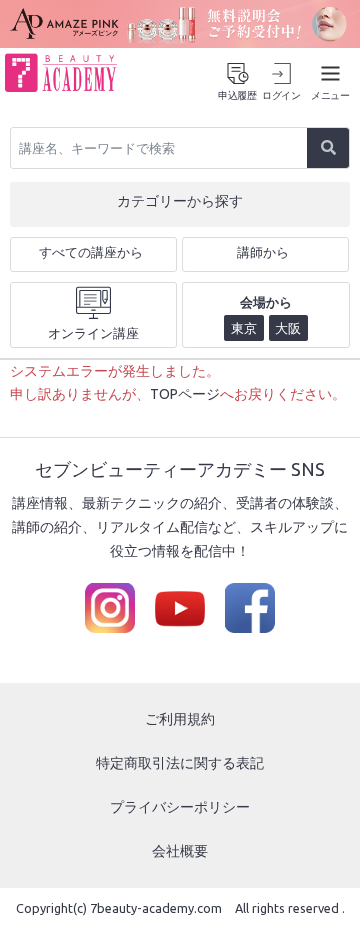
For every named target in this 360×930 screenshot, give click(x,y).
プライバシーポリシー (180, 807)
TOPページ (185, 394)
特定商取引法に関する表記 (180, 763)
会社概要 (180, 851)
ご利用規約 (180, 719)
